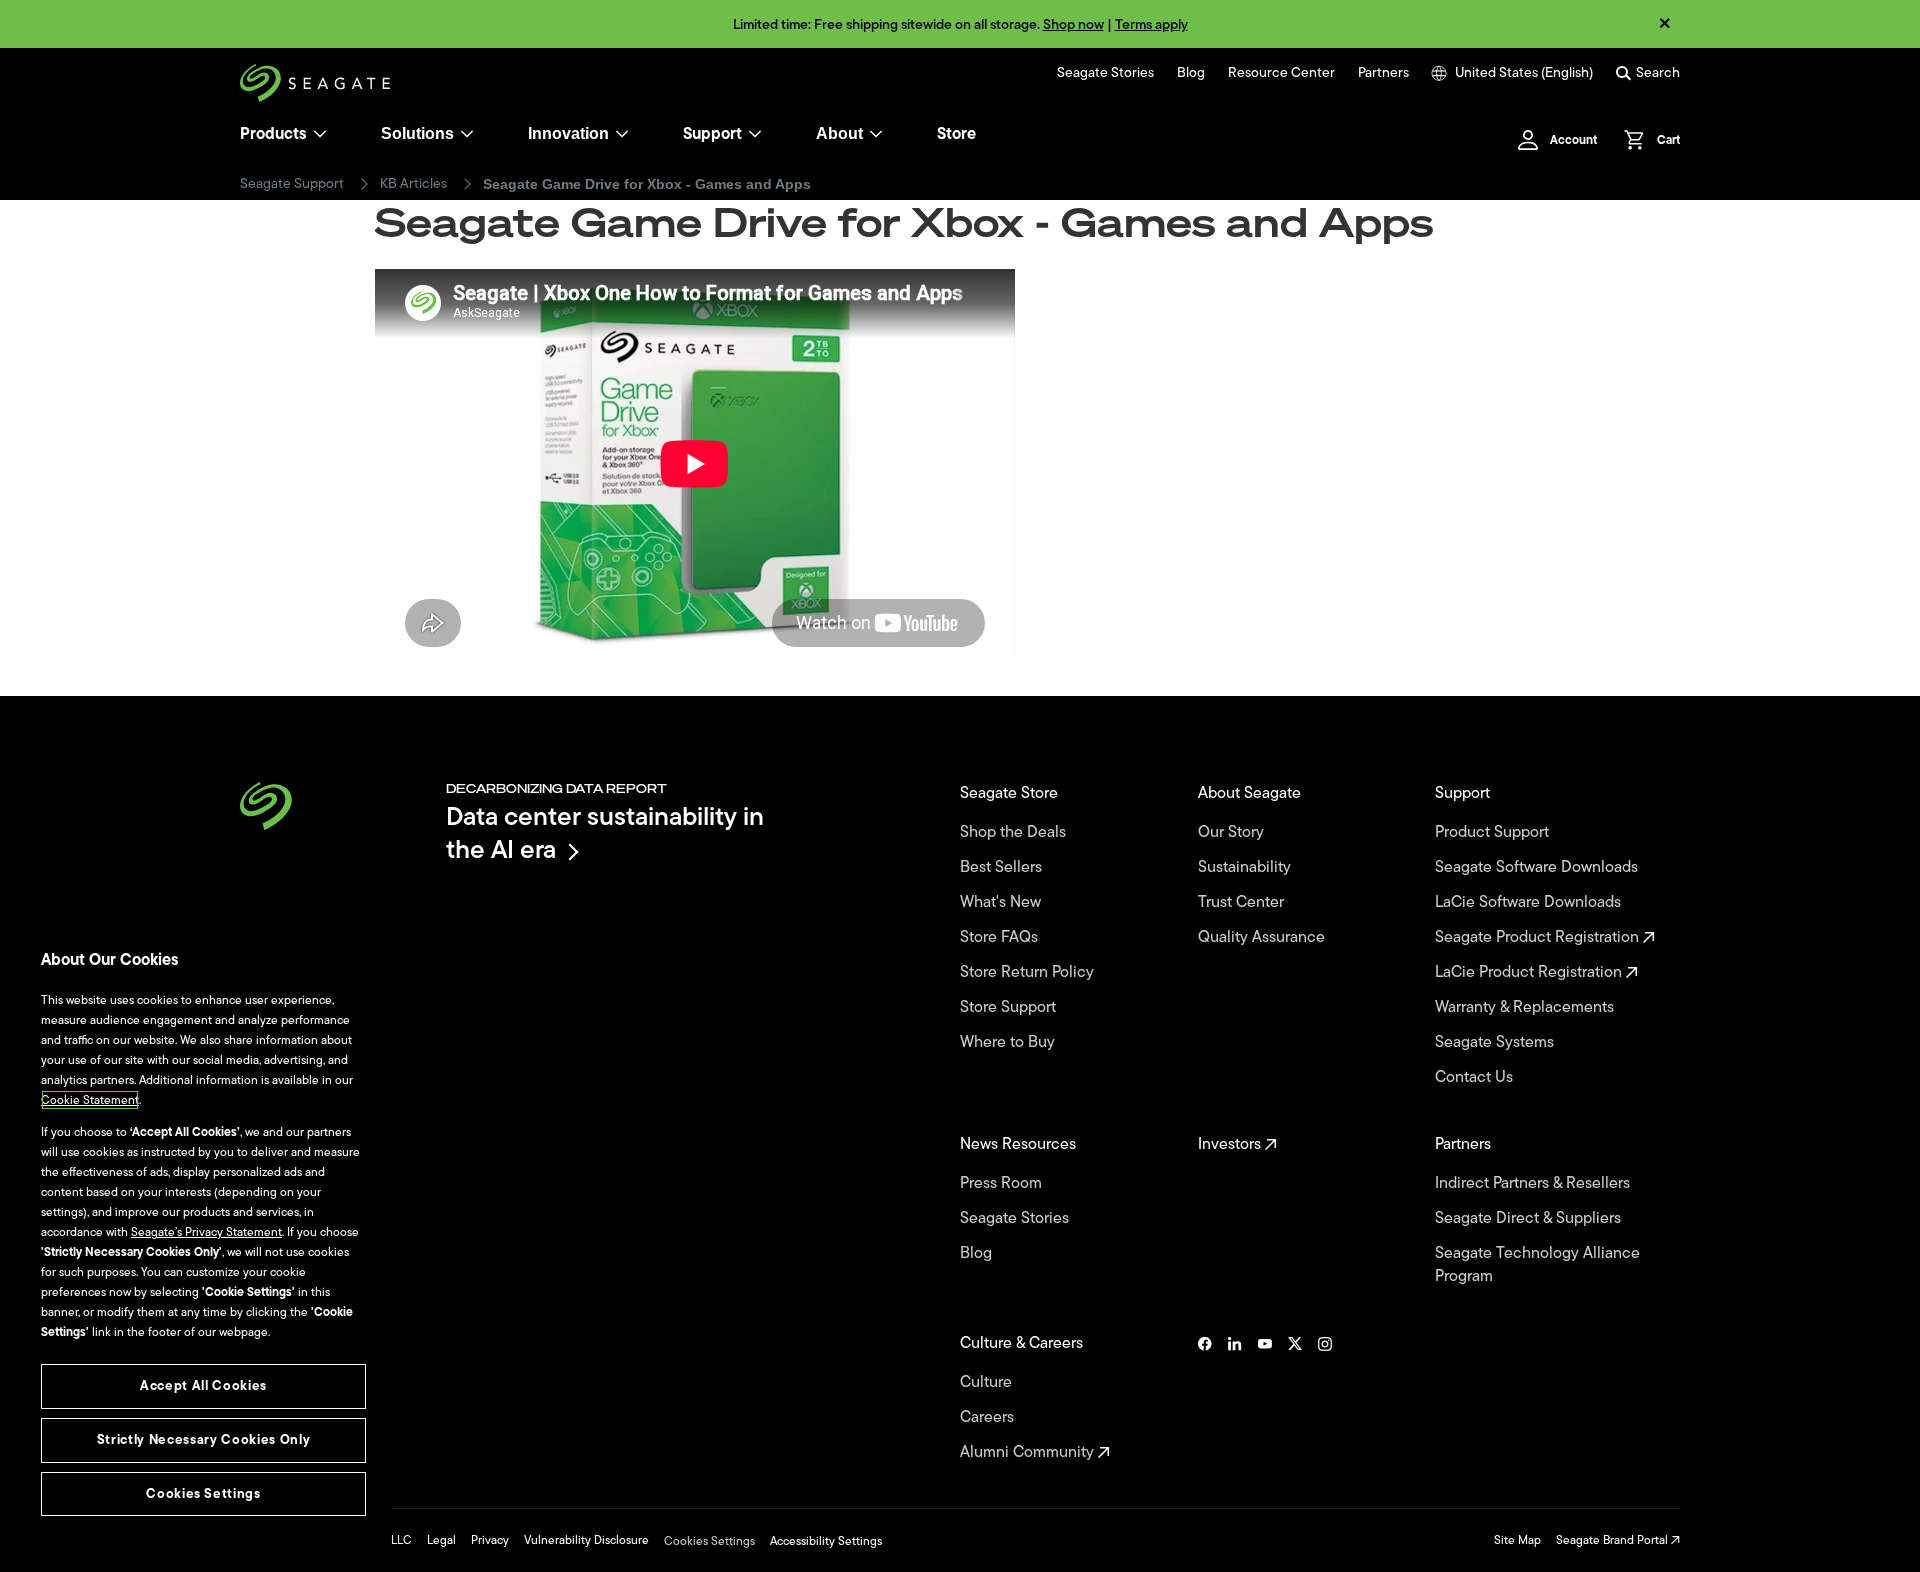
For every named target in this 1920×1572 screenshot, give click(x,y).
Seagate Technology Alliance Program (1537, 1265)
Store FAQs (1001, 937)
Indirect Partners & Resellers (1534, 1183)
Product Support (1494, 832)
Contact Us (1476, 1077)
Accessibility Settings (826, 1541)
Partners (1383, 73)
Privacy (490, 1540)
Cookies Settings (709, 1541)
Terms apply (1151, 24)
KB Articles (413, 184)
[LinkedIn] (1235, 1398)
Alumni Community (1029, 1452)
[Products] (320, 134)
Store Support (1010, 1007)
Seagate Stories (1105, 73)
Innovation (568, 133)
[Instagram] (1325, 1398)
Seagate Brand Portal (1613, 1540)
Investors (1231, 1144)
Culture (988, 1382)
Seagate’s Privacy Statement (206, 1232)
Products (273, 134)
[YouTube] (1265, 1398)
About (839, 133)
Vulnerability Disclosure (586, 1540)
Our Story (1233, 832)
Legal (441, 1540)
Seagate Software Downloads (1538, 867)
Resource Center (1281, 73)
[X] (1295, 1398)
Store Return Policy (1029, 972)
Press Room (1003, 1183)
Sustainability (1246, 867)
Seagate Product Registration (1539, 937)
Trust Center (1243, 902)
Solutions (417, 133)
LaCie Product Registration (1530, 972)
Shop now (1073, 24)
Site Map (1517, 1540)
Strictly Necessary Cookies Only (203, 1439)
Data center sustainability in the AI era (605, 832)
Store (956, 134)
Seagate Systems (1496, 1042)
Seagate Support (292, 184)
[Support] (755, 134)
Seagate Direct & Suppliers (1530, 1218)
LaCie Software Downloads (1530, 902)
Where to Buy (1009, 1042)
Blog (1191, 73)
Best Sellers (1003, 867)
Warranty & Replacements (1526, 1007)
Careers (989, 1417)
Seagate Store (1011, 793)
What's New (1002, 902)
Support (712, 134)
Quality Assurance (1263, 937)
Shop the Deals (1017, 832)
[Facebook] (1205, 1398)
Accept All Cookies (203, 1385)
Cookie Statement (90, 1100)
